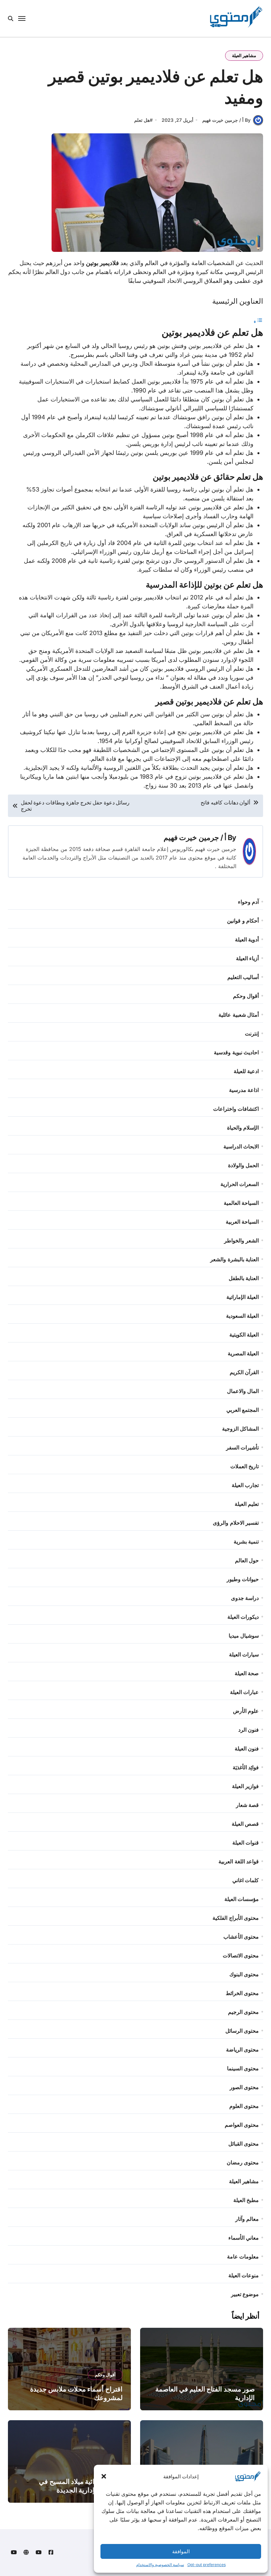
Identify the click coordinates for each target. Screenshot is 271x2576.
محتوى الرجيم (243, 2012)
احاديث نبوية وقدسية (236, 1052)
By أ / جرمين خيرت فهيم (226, 120)
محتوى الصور (244, 2087)
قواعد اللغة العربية (238, 1861)
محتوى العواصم (242, 2125)
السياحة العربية (242, 1222)
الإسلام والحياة (243, 1128)
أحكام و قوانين (243, 921)
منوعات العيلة (244, 2275)
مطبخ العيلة (246, 2200)
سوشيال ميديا (244, 1636)
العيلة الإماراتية (243, 1297)
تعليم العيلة (247, 1504)
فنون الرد (249, 1730)
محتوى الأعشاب (241, 1937)
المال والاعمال (243, 1391)
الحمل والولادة (243, 1165)
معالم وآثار (247, 2219)
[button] (104, 2476)
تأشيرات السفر (242, 1447)
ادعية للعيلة (246, 1071)
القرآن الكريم (244, 1372)
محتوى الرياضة (242, 2050)
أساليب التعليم (243, 977)
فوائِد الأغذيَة (246, 1767)
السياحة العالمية (241, 1203)
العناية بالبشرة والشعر (234, 1259)
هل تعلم (142, 120)
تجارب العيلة (245, 1485)
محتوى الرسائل (242, 2031)
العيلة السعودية (242, 1316)
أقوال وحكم (246, 996)
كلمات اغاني (246, 1880)
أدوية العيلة (247, 939)
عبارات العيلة (244, 1692)
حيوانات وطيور (243, 1579)
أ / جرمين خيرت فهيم (195, 837)
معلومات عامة (243, 2256)
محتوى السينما (243, 2068)
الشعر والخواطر (241, 1240)
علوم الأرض (246, 1711)
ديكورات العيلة (243, 1617)
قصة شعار (247, 1805)
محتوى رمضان (243, 2162)
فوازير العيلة (245, 1786)
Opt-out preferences (207, 2565)
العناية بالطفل (244, 1278)
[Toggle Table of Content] (258, 321)
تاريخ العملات (245, 1466)
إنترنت (252, 1034)
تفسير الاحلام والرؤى (236, 1523)
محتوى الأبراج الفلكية (235, 1918)
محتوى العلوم (244, 2106)
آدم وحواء (248, 902)
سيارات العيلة (244, 1654)
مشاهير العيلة (244, 55)
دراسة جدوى (245, 1598)
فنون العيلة (247, 1748)
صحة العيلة (247, 1673)
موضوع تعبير (245, 2294)
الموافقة (181, 2551)
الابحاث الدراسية (241, 1146)
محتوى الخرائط (242, 1993)
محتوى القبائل (244, 2144)
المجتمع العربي (243, 1410)
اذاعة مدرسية (244, 1090)
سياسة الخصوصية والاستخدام (160, 2565)
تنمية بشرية (246, 1542)
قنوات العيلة (246, 1843)
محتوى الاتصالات (241, 1955)
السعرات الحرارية (240, 1184)
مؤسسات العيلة (242, 1899)
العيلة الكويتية (244, 1335)
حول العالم (247, 1560)
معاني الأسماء (244, 2238)
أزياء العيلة (247, 958)
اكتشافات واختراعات (236, 1109)
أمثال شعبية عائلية (238, 1015)
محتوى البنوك (244, 1974)
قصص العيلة (245, 1824)
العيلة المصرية (243, 1353)
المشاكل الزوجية (240, 1429)
